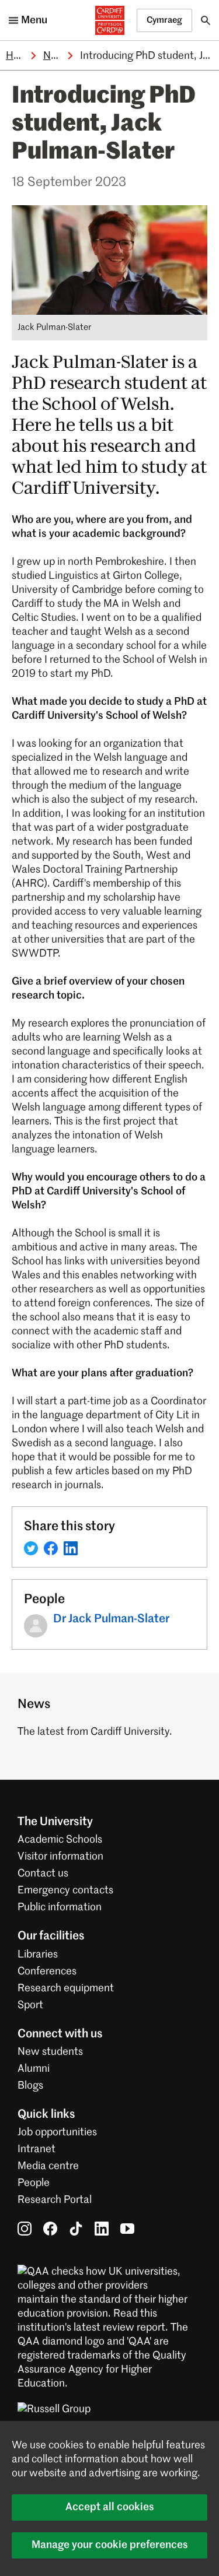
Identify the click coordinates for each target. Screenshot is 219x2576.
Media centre (48, 2166)
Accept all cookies (110, 2507)
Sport (30, 2005)
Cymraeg (164, 20)
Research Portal (55, 2200)
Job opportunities (57, 2132)
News (57, 56)
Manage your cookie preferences (110, 2545)
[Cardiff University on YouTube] (127, 2229)
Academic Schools (60, 1840)
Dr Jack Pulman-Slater (111, 1619)
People (34, 2183)
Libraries (38, 1955)
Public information (60, 1907)
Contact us (43, 1874)
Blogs (30, 2086)
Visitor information (60, 1857)
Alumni (34, 2069)
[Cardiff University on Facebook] (50, 2229)
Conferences (47, 1971)
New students (50, 2052)
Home (20, 56)
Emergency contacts (65, 1890)
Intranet (36, 2149)
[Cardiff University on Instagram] (25, 2229)
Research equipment (66, 1988)
